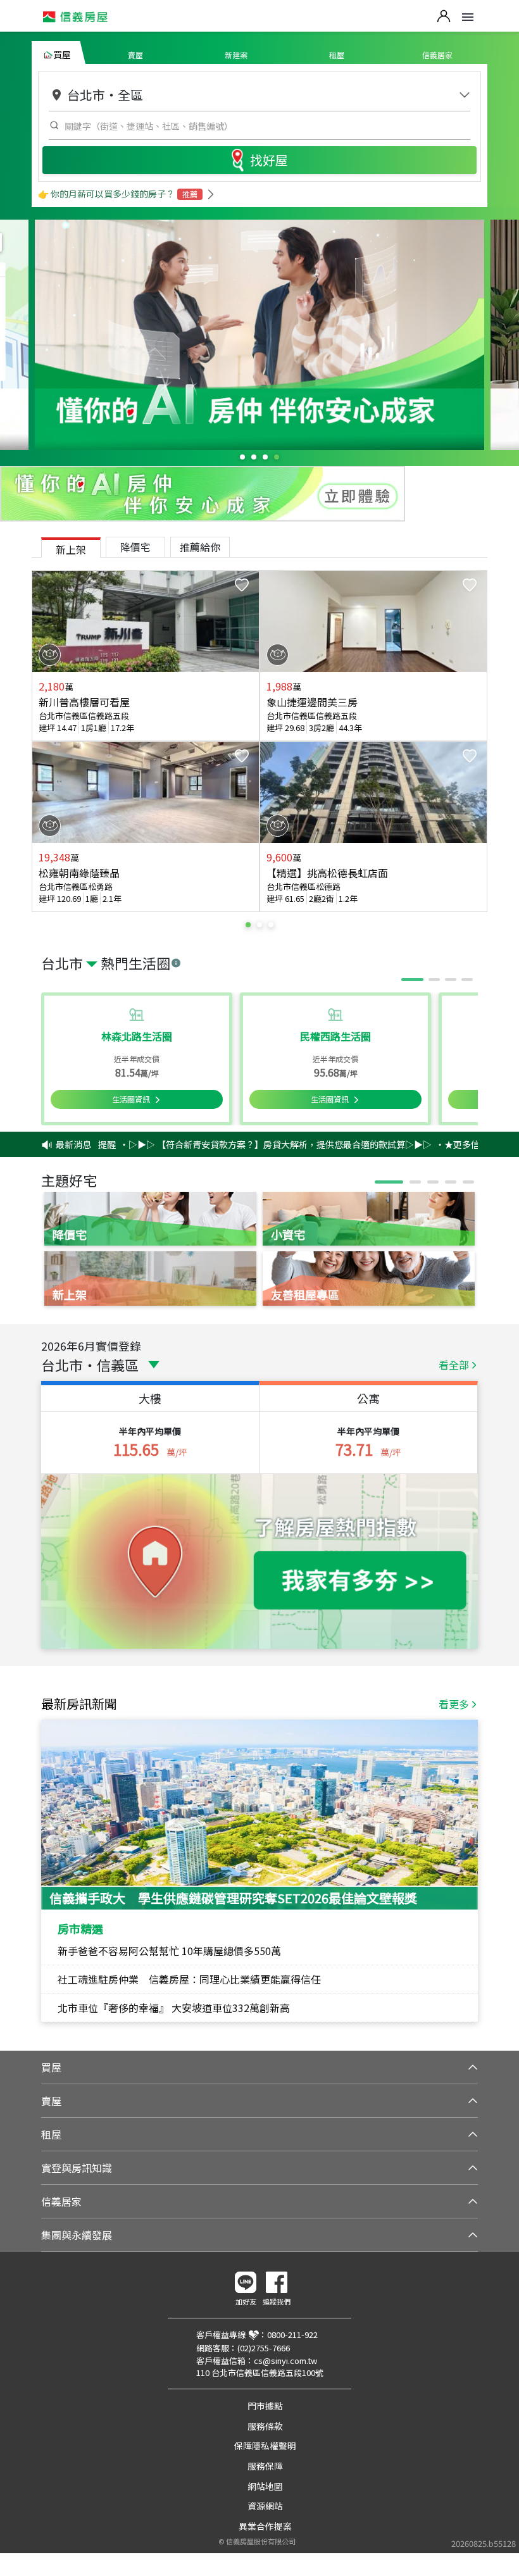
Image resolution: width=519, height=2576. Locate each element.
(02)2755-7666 (264, 2348)
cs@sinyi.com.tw (285, 2360)
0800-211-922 (292, 2335)
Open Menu (468, 17)
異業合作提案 (265, 2526)
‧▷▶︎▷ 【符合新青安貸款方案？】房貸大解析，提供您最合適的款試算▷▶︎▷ (244, 1144)
